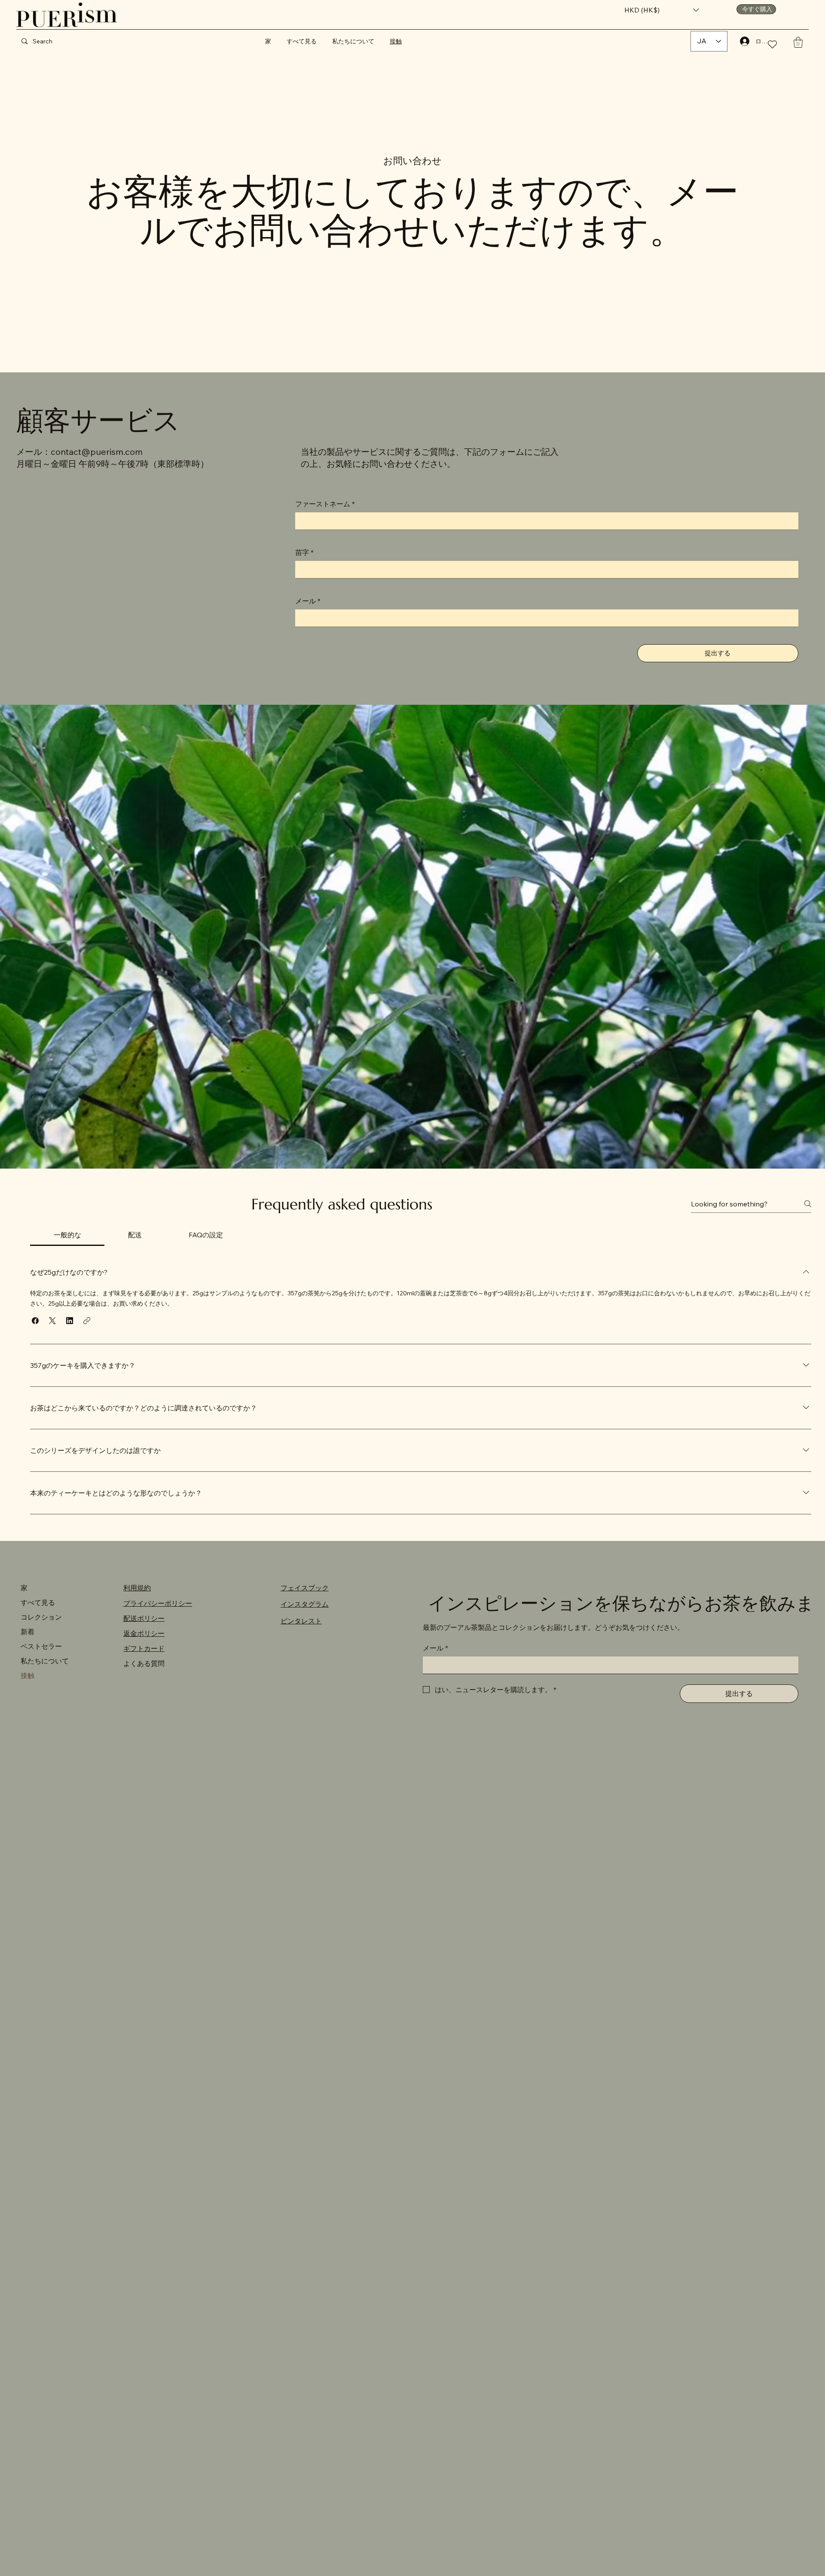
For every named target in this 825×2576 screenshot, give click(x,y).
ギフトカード (144, 1648)
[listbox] (662, 10)
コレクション (41, 1617)
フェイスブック (305, 1588)
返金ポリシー (144, 1633)
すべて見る (38, 1602)
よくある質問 (144, 1663)
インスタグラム (305, 1604)
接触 (27, 1675)
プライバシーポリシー (158, 1603)
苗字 (304, 552)
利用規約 (137, 1588)
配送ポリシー (144, 1618)
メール (308, 601)
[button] (662, 10)
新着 (27, 1632)
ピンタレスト (301, 1621)
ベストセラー (41, 1646)
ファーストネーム (325, 504)
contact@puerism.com (97, 452)
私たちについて (45, 1661)
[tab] (67, 1235)
